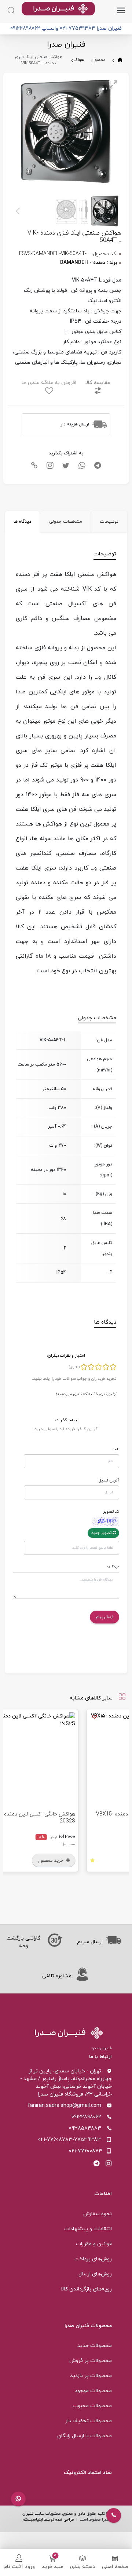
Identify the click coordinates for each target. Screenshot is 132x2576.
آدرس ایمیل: (108, 1480)
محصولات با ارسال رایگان (85, 2436)
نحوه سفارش (98, 2214)
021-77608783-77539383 (69, 2140)
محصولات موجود (93, 2391)
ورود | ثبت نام (19, 2567)
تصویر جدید (102, 1533)
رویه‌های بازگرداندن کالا (86, 2289)
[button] (18, 2499)
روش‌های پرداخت (93, 2259)
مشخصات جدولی (66, 522)
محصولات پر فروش (91, 2361)
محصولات (97, 60)
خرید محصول (90, 1861)
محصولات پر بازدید (91, 2376)
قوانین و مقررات (94, 2244)
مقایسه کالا (98, 383)
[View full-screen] (113, 84)
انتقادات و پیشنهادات (88, 2229)
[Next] (19, 211)
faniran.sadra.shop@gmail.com (65, 2106)
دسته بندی (82, 2567)
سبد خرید (52, 2567)
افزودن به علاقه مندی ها (49, 383)
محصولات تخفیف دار (89, 2421)
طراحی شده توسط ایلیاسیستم (48, 2520)
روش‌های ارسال (95, 2274)
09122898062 (86, 2117)
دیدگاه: (113, 1567)
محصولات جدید (95, 2346)
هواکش (77, 60)
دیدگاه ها (22, 522)
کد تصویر (111, 1512)
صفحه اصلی (115, 2567)
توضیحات (109, 522)
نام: (116, 1449)
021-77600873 (86, 2151)
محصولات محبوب (92, 2406)
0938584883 (85, 2128)
